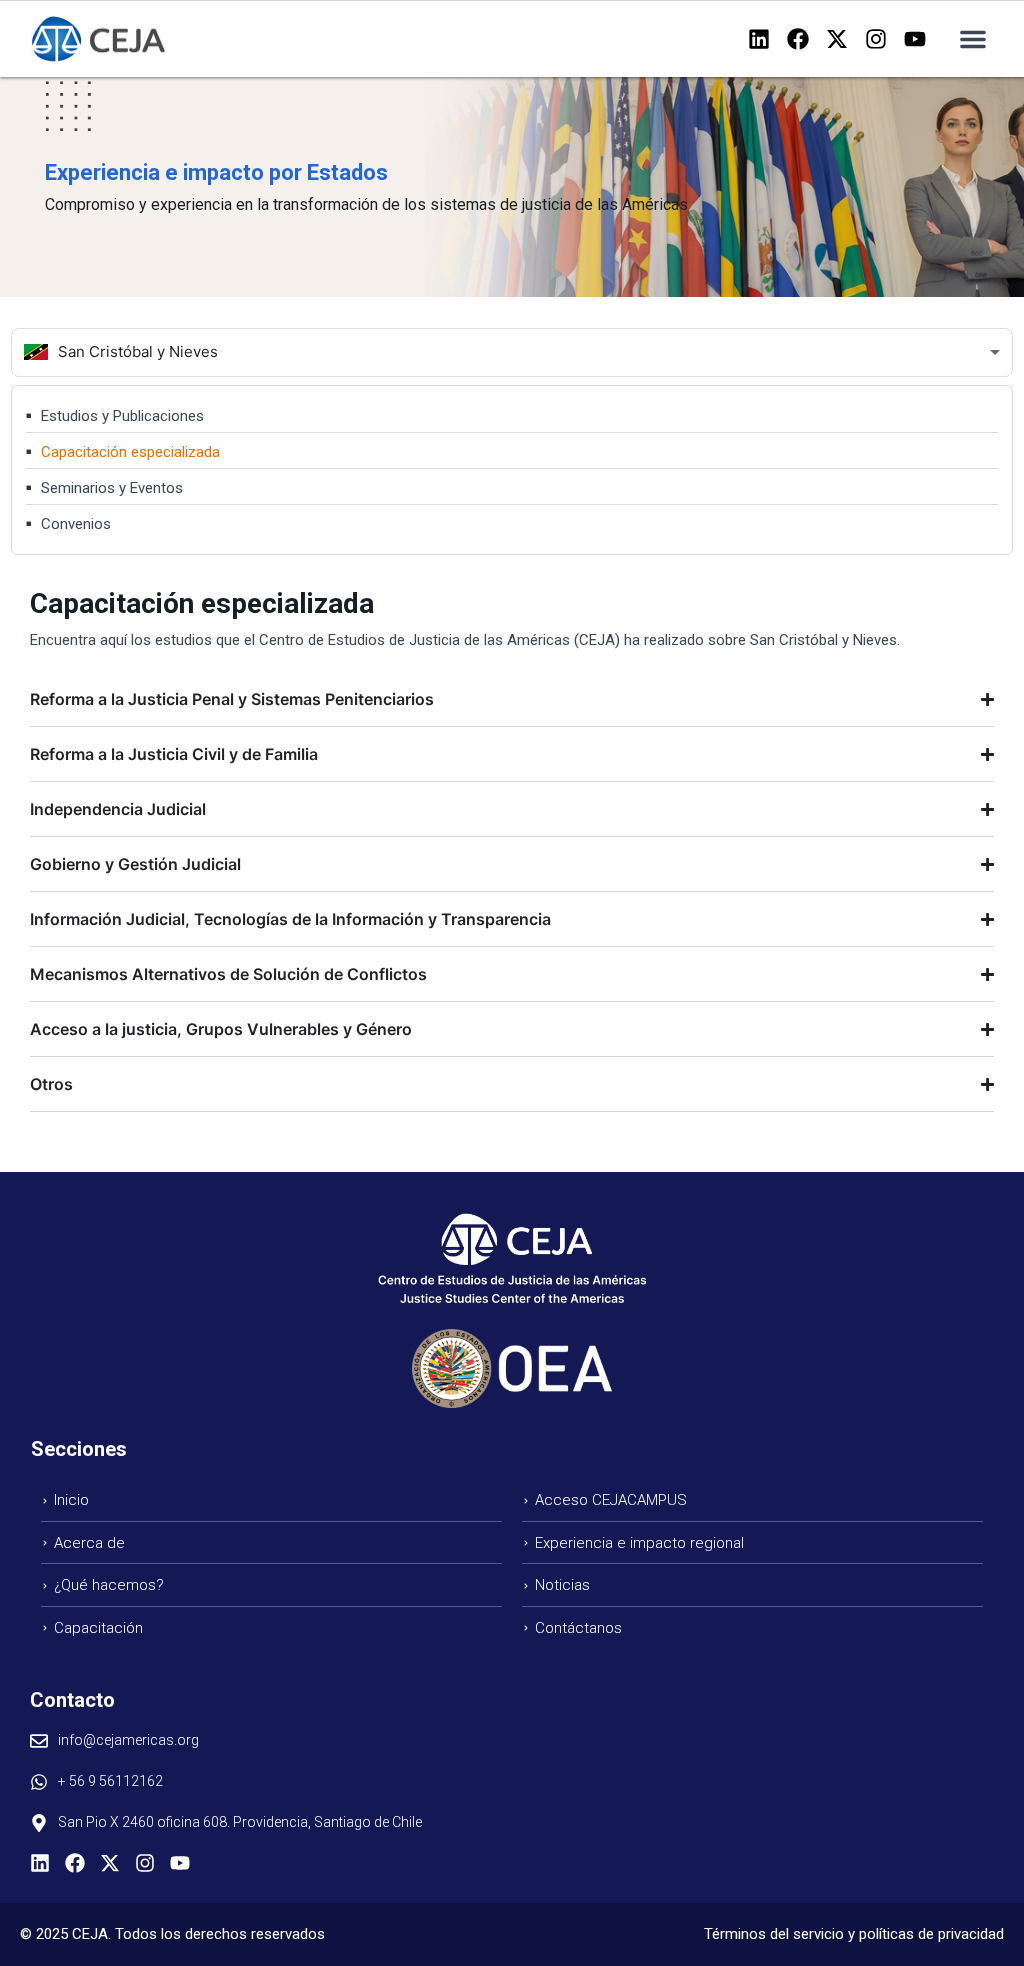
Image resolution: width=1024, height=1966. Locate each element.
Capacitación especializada (130, 452)
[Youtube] (915, 39)
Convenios (76, 524)
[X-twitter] (837, 39)
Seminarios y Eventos (112, 488)
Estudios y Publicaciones (122, 416)
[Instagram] (876, 39)
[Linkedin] (759, 39)
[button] (973, 39)
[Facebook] (798, 39)
